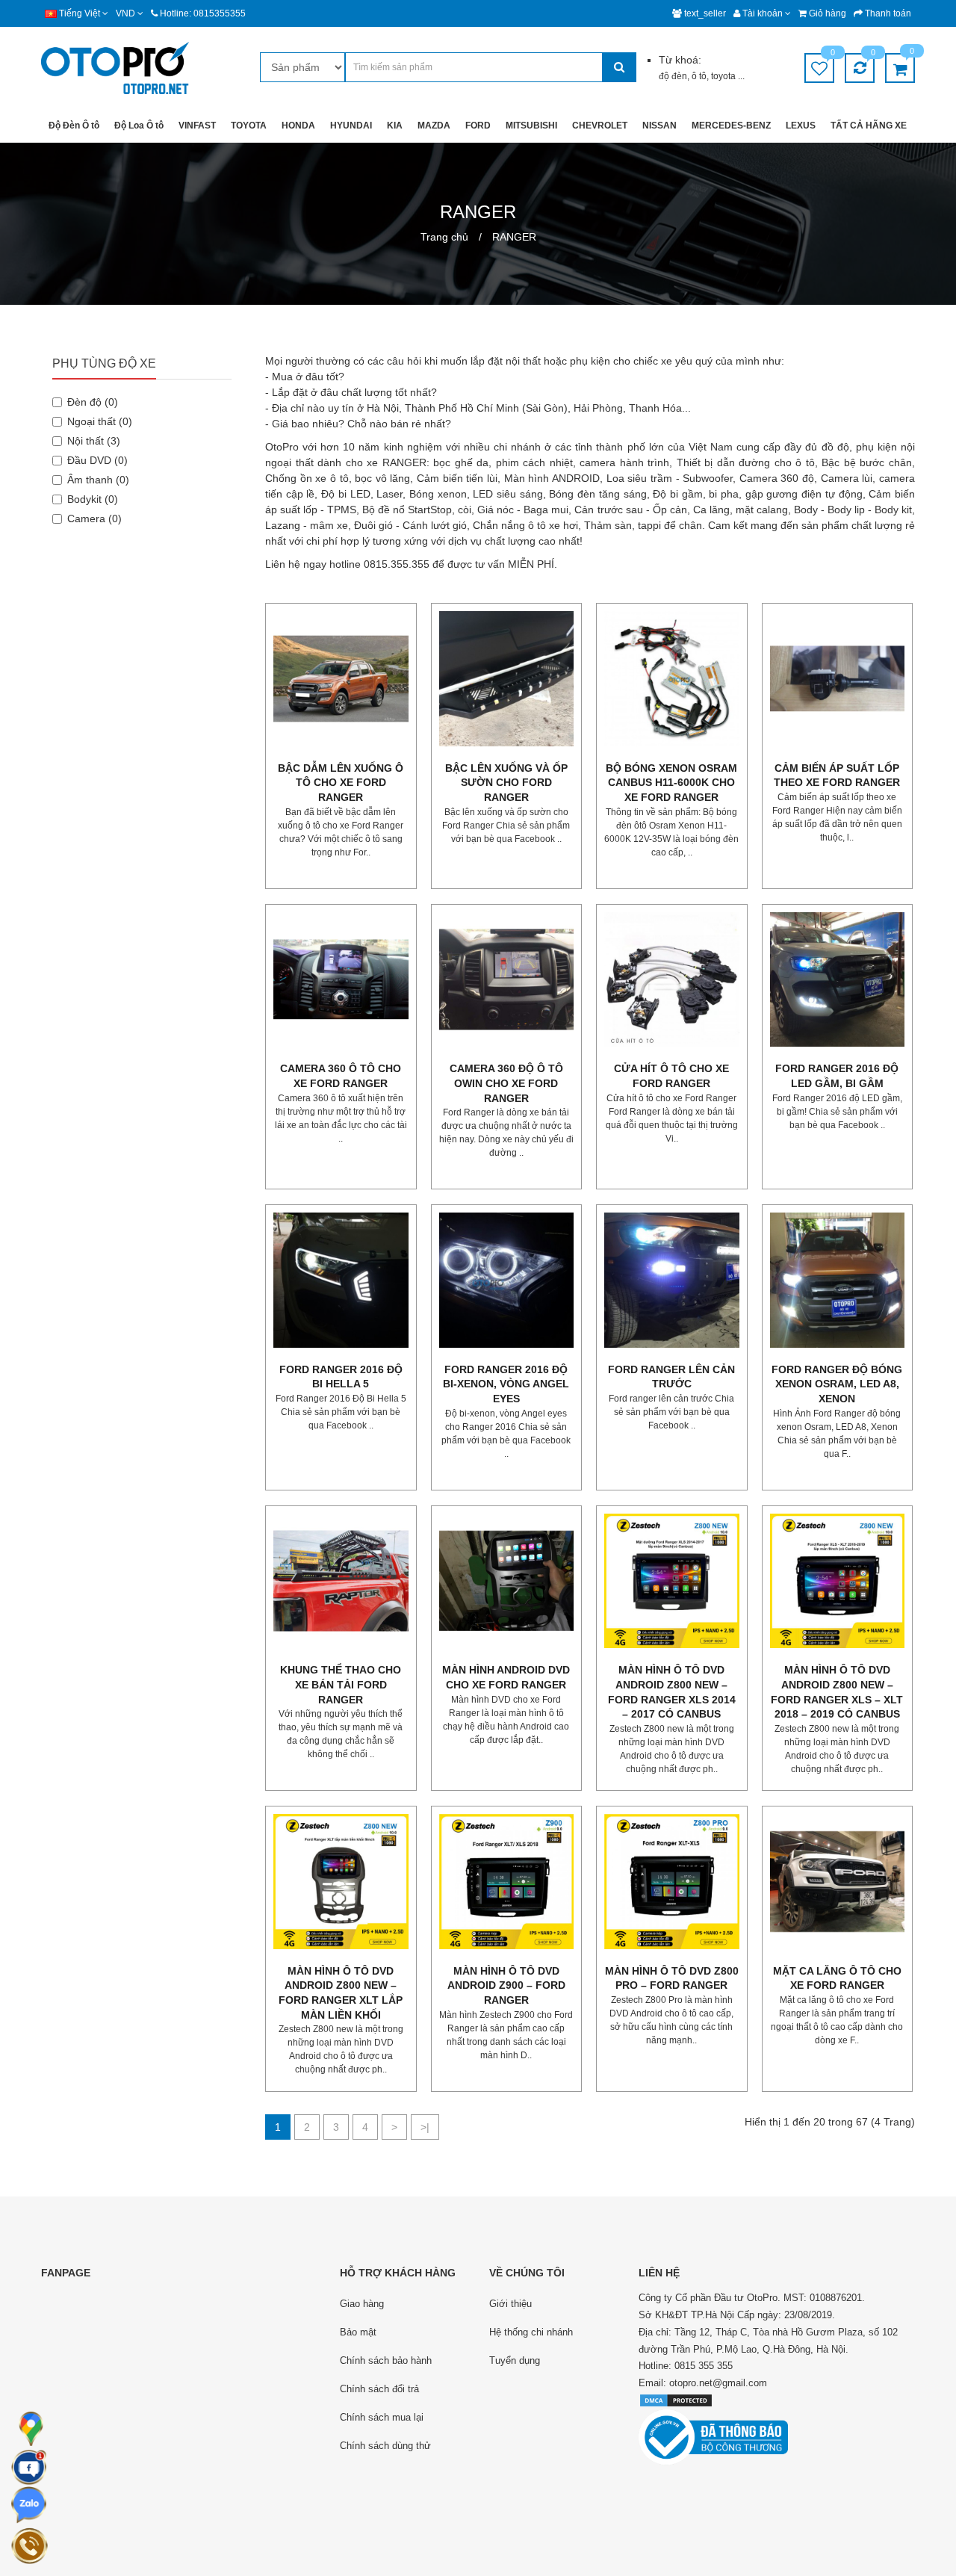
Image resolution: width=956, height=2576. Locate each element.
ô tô (699, 76)
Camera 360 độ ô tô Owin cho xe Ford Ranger (506, 1083)
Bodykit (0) (93, 499)
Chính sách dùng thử (385, 2446)
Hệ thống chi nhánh (531, 2332)
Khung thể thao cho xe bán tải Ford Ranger (341, 1684)
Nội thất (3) (94, 441)
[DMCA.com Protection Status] (676, 2400)
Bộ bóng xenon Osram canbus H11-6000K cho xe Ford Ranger (671, 783)
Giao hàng (362, 2304)
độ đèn (673, 76)
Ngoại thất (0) (100, 421)
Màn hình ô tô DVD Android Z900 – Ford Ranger (506, 1985)
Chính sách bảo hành (386, 2360)
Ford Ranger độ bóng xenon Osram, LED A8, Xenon (837, 1384)
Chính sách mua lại (382, 2417)
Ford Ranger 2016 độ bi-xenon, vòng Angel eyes (506, 1384)
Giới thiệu (510, 2304)
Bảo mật (358, 2332)
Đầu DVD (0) (97, 460)
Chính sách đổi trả (379, 2389)
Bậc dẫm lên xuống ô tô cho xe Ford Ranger (341, 783)
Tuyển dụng (515, 2360)
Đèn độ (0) (93, 402)
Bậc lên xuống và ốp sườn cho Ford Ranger (506, 783)
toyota (724, 76)
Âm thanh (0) (98, 480)
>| (425, 2127)
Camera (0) (94, 518)
